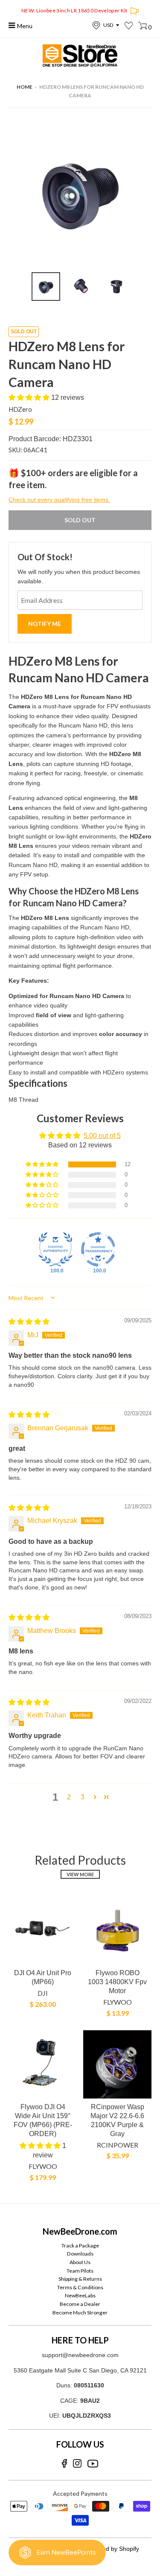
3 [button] (83, 1797)
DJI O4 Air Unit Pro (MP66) (43, 1977)
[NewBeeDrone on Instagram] (77, 2464)
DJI (43, 1993)
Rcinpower (118, 2145)
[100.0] (55, 1249)
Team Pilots (80, 2271)
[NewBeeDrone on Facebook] (64, 2464)
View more (80, 1874)
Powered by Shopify (112, 2549)
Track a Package (80, 2246)
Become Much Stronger (80, 2313)
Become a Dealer (80, 2304)
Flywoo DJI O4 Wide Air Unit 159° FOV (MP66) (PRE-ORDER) (43, 2120)
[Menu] (12, 25)
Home (25, 87)
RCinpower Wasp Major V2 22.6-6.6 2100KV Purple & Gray (117, 2120)
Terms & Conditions (80, 2287)
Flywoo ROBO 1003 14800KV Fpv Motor (117, 1982)
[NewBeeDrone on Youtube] (93, 2464)
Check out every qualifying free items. (59, 500)
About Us (80, 2262)
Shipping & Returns (80, 2279)
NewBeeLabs (80, 2295)
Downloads (80, 2254)
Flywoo (118, 2002)
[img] (29, 1322)
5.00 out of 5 (102, 1136)
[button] (30, 397)
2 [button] (69, 1797)
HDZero (20, 409)
